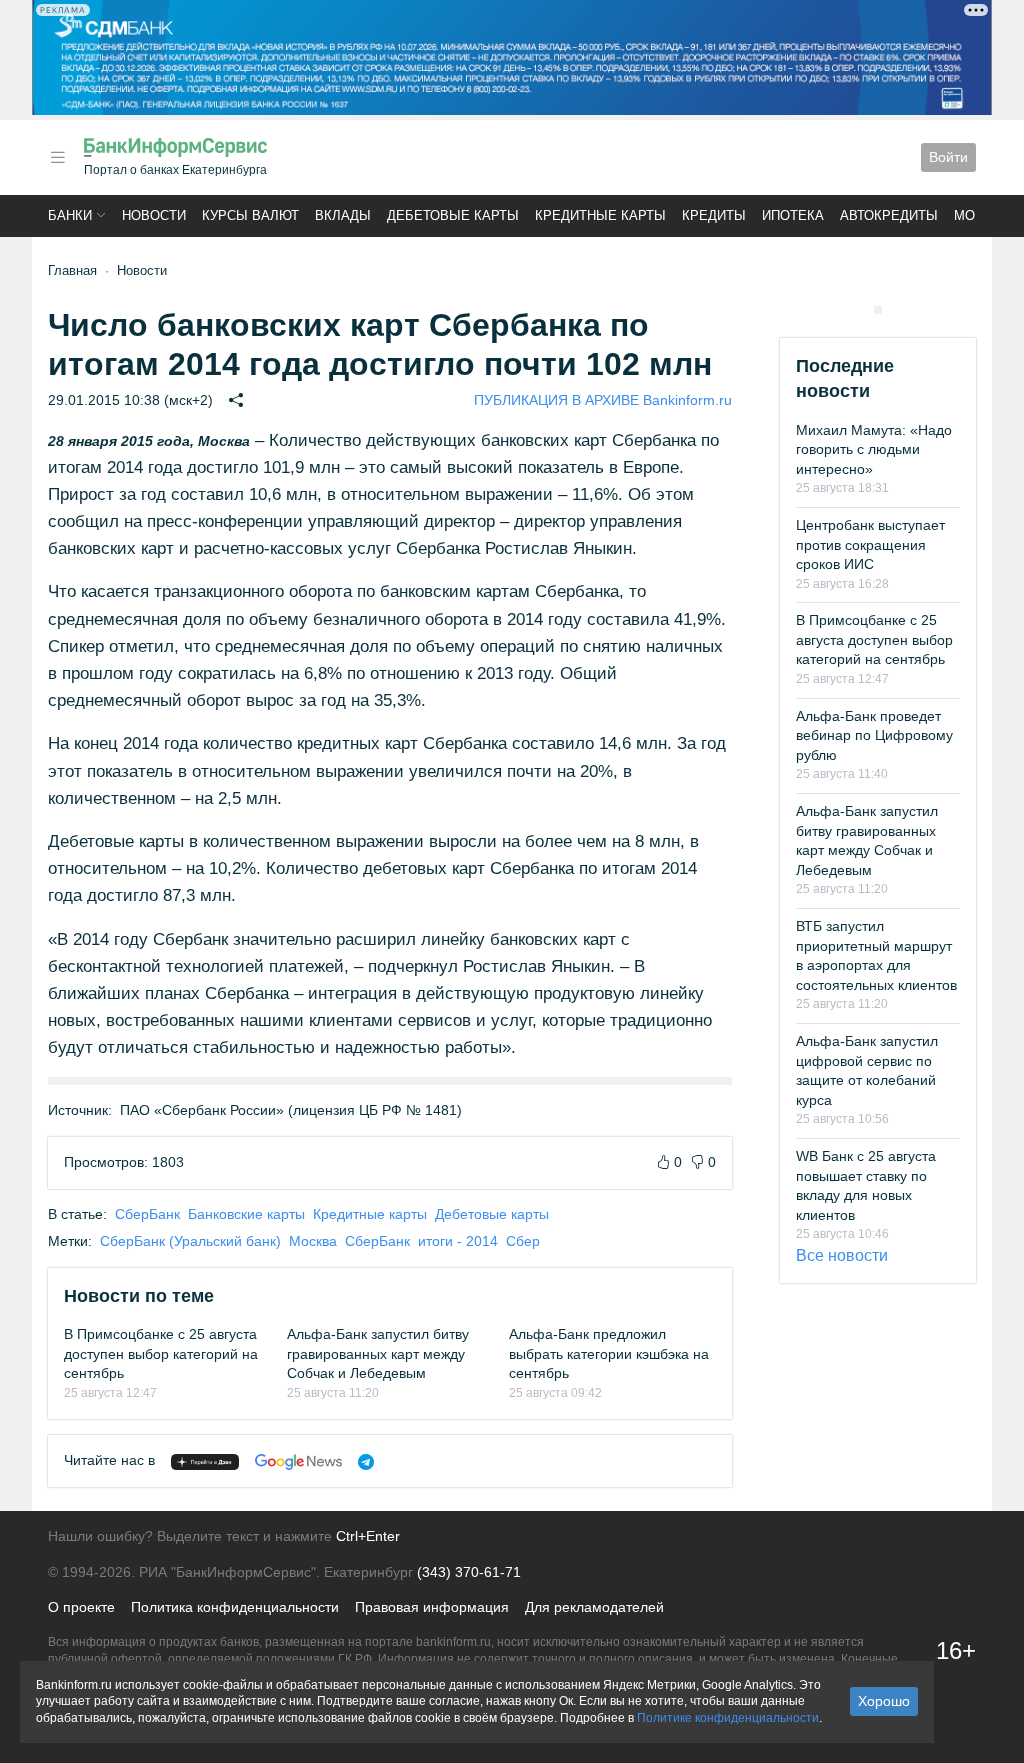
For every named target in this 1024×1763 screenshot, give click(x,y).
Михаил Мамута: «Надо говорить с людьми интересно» (874, 449)
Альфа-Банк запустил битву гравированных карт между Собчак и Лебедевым (378, 1353)
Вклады (343, 215)
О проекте (81, 1607)
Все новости (842, 1255)
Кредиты (714, 215)
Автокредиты (889, 215)
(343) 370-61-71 (469, 1572)
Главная (72, 270)
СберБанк (147, 1214)
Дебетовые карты (453, 215)
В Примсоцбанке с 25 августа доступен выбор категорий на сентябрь (161, 1353)
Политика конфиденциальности (235, 1607)
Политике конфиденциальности (728, 1718)
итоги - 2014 (458, 1241)
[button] (58, 157)
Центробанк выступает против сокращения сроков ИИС (870, 544)
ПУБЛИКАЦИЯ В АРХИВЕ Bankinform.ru (603, 400)
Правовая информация (432, 1607)
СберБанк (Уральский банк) (190, 1241)
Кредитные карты (600, 215)
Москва (313, 1241)
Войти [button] (948, 157)
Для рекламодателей (594, 1607)
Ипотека (793, 215)
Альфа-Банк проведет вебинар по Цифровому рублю (874, 735)
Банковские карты (246, 1214)
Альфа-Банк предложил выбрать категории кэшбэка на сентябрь (609, 1353)
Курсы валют (250, 215)
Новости (154, 215)
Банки (70, 215)
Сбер (523, 1241)
